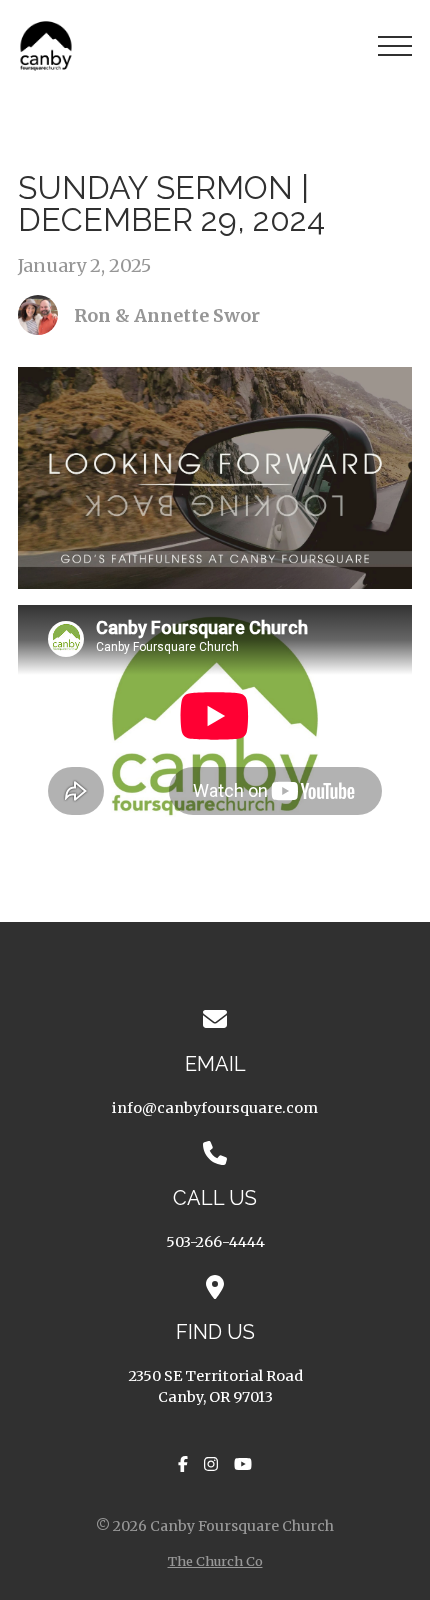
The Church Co (215, 1561)
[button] (395, 46)
